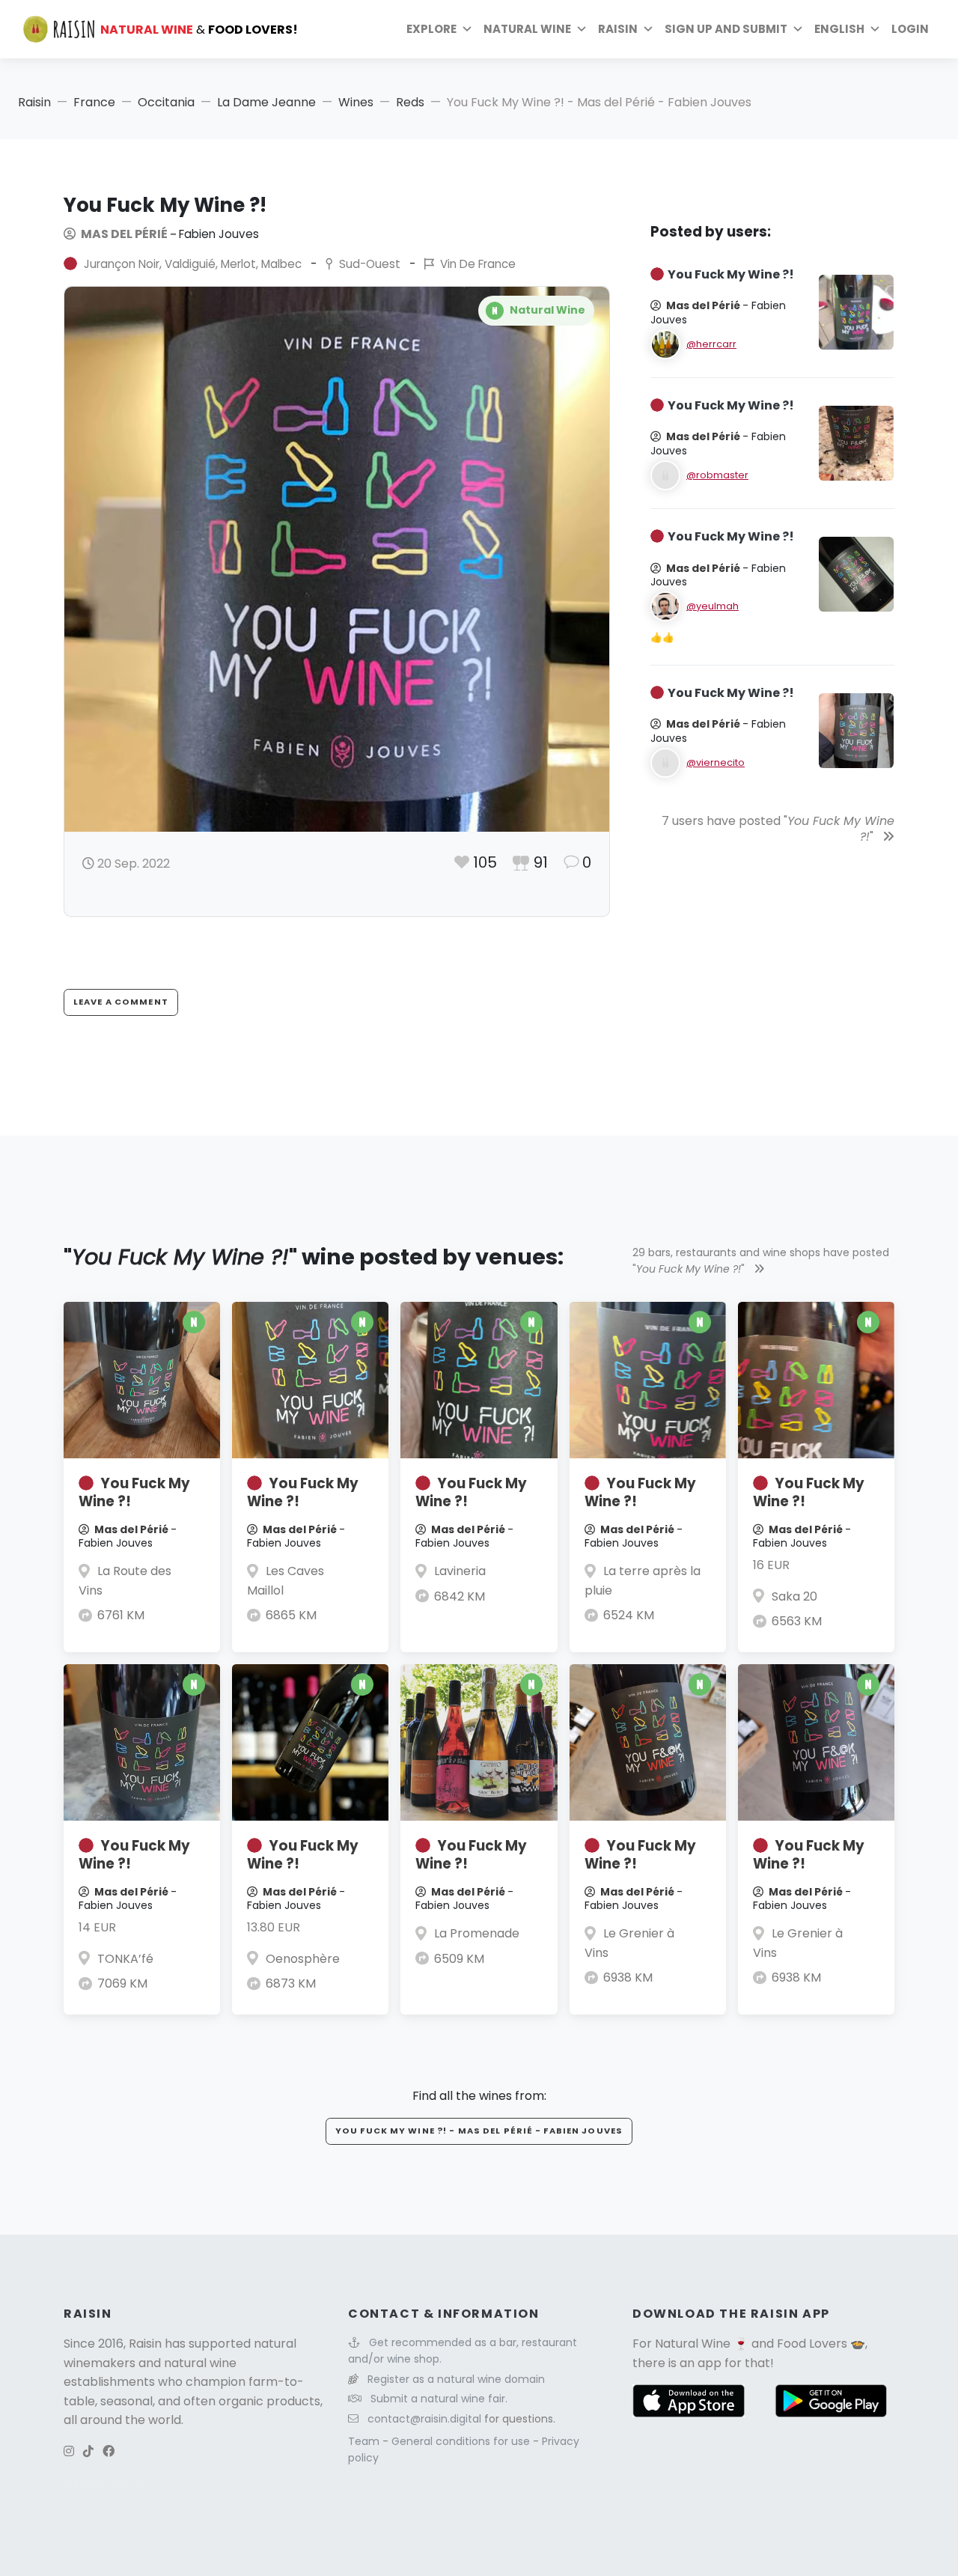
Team (365, 2441)
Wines (356, 102)
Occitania (166, 102)
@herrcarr (711, 344)
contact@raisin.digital (424, 2419)
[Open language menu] (875, 29)
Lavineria (460, 1571)
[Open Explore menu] (467, 29)
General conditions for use (462, 2441)
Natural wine (527, 29)
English (839, 29)
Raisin (34, 102)
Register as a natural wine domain (456, 2379)
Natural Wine (693, 2344)
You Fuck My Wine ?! (134, 1492)
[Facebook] (109, 2451)
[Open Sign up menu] (798, 29)
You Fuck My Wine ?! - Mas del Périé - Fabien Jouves (479, 2131)
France (94, 102)
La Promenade (477, 1933)
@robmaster (717, 475)
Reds (410, 102)
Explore (431, 29)
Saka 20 (794, 1596)
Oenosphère (303, 1959)
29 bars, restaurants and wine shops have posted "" (761, 1261)
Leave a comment (121, 1002)
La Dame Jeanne (266, 102)
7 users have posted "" (778, 829)
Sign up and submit (726, 29)
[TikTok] (88, 2451)
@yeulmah (713, 606)
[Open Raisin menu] (648, 29)
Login (910, 29)
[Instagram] (69, 2451)
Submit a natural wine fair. (439, 2399)
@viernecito (716, 762)
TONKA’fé (125, 1959)
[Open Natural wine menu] (582, 29)
